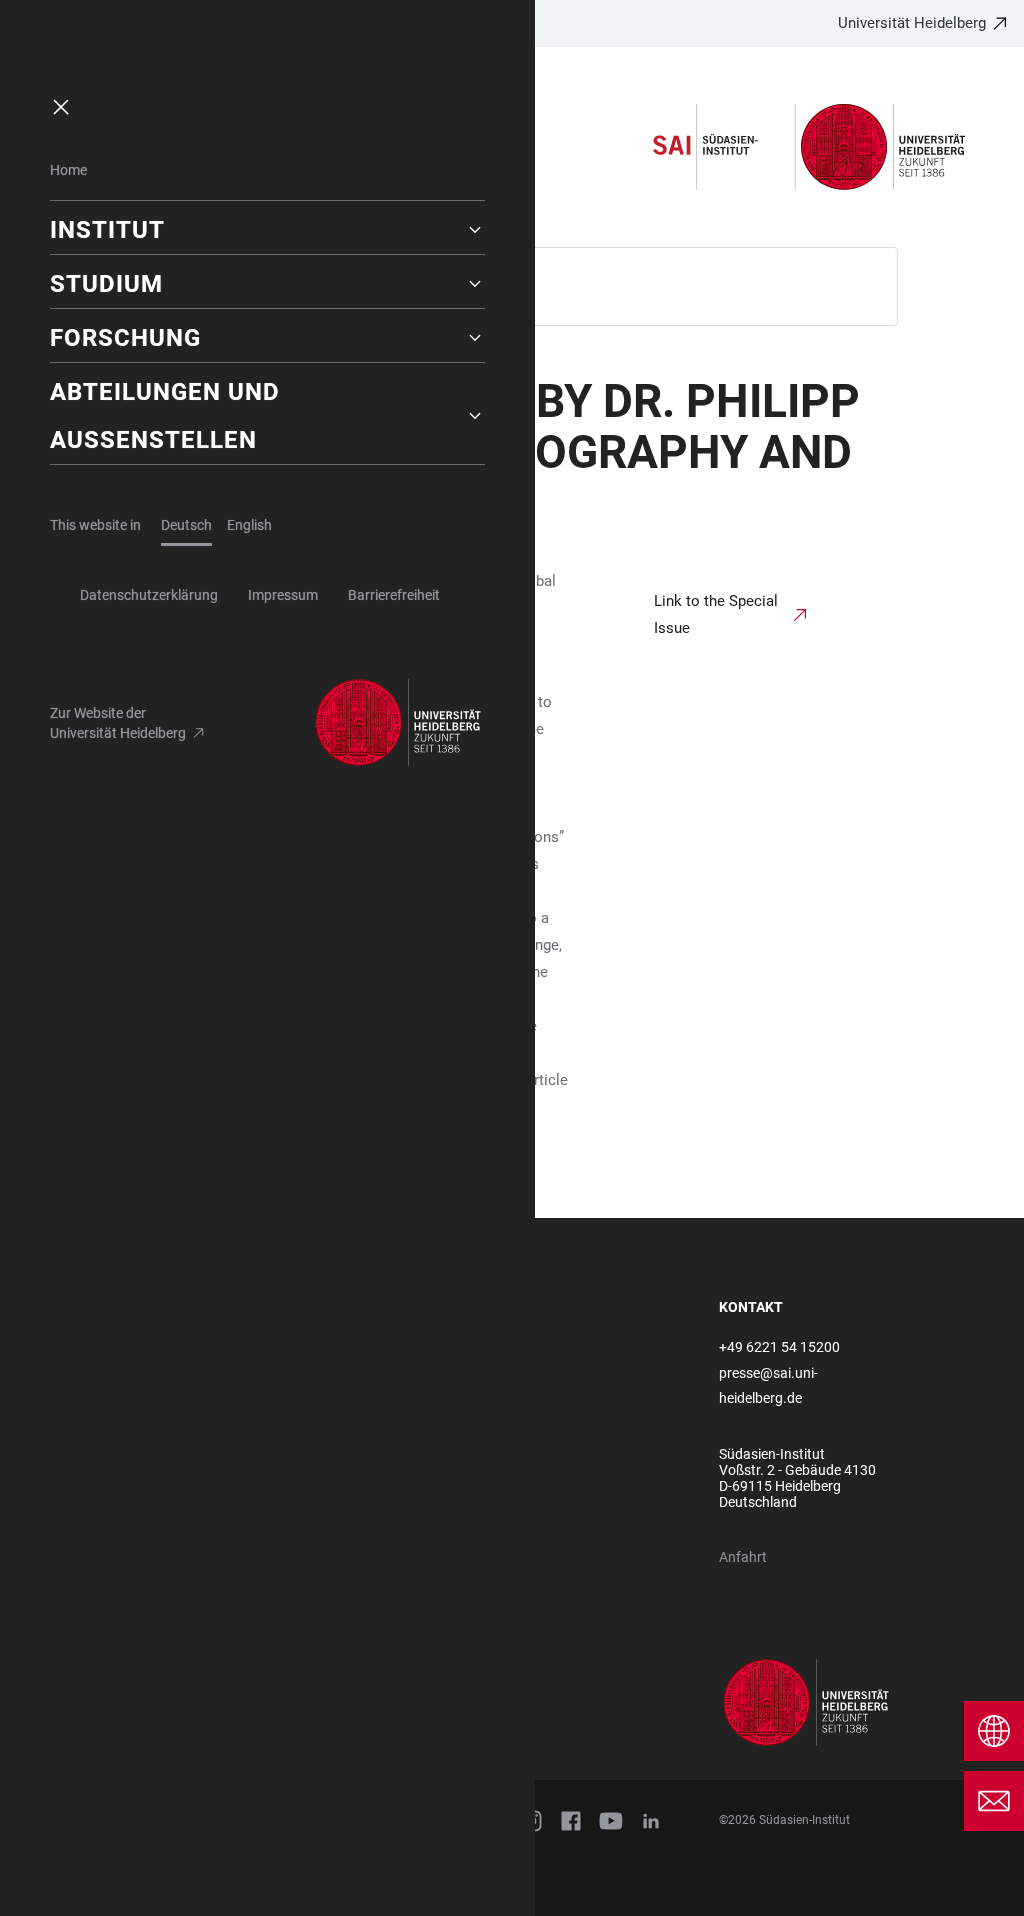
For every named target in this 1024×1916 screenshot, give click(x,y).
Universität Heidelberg (912, 23)
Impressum (283, 595)
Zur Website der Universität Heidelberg (118, 723)
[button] (267, 230)
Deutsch (186, 525)
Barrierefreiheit (394, 595)
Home (68, 170)
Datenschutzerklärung (149, 595)
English (249, 525)
